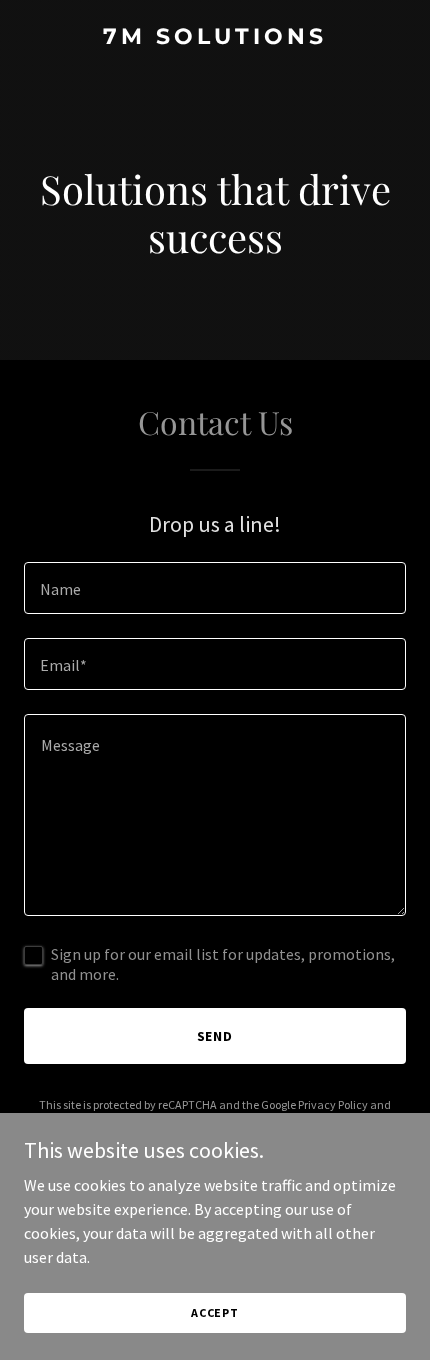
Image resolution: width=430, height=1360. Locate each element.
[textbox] (215, 588)
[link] (215, 38)
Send (215, 1036)
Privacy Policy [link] (333, 1104)
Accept (215, 1312)
